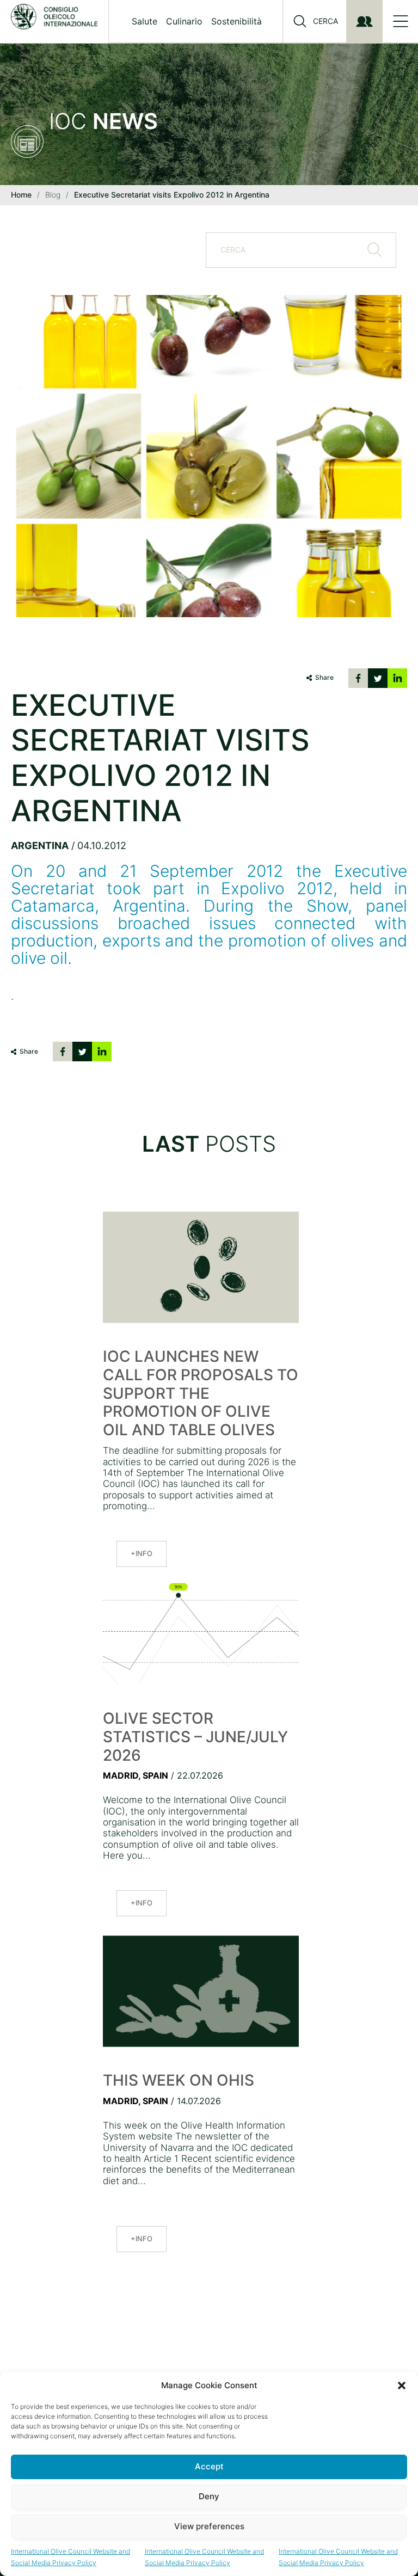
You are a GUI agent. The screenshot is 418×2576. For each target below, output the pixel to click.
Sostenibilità (236, 21)
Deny (209, 2496)
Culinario (184, 21)
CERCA (325, 21)
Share (324, 677)
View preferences (209, 2526)
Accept (209, 2466)
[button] (402, 2386)
